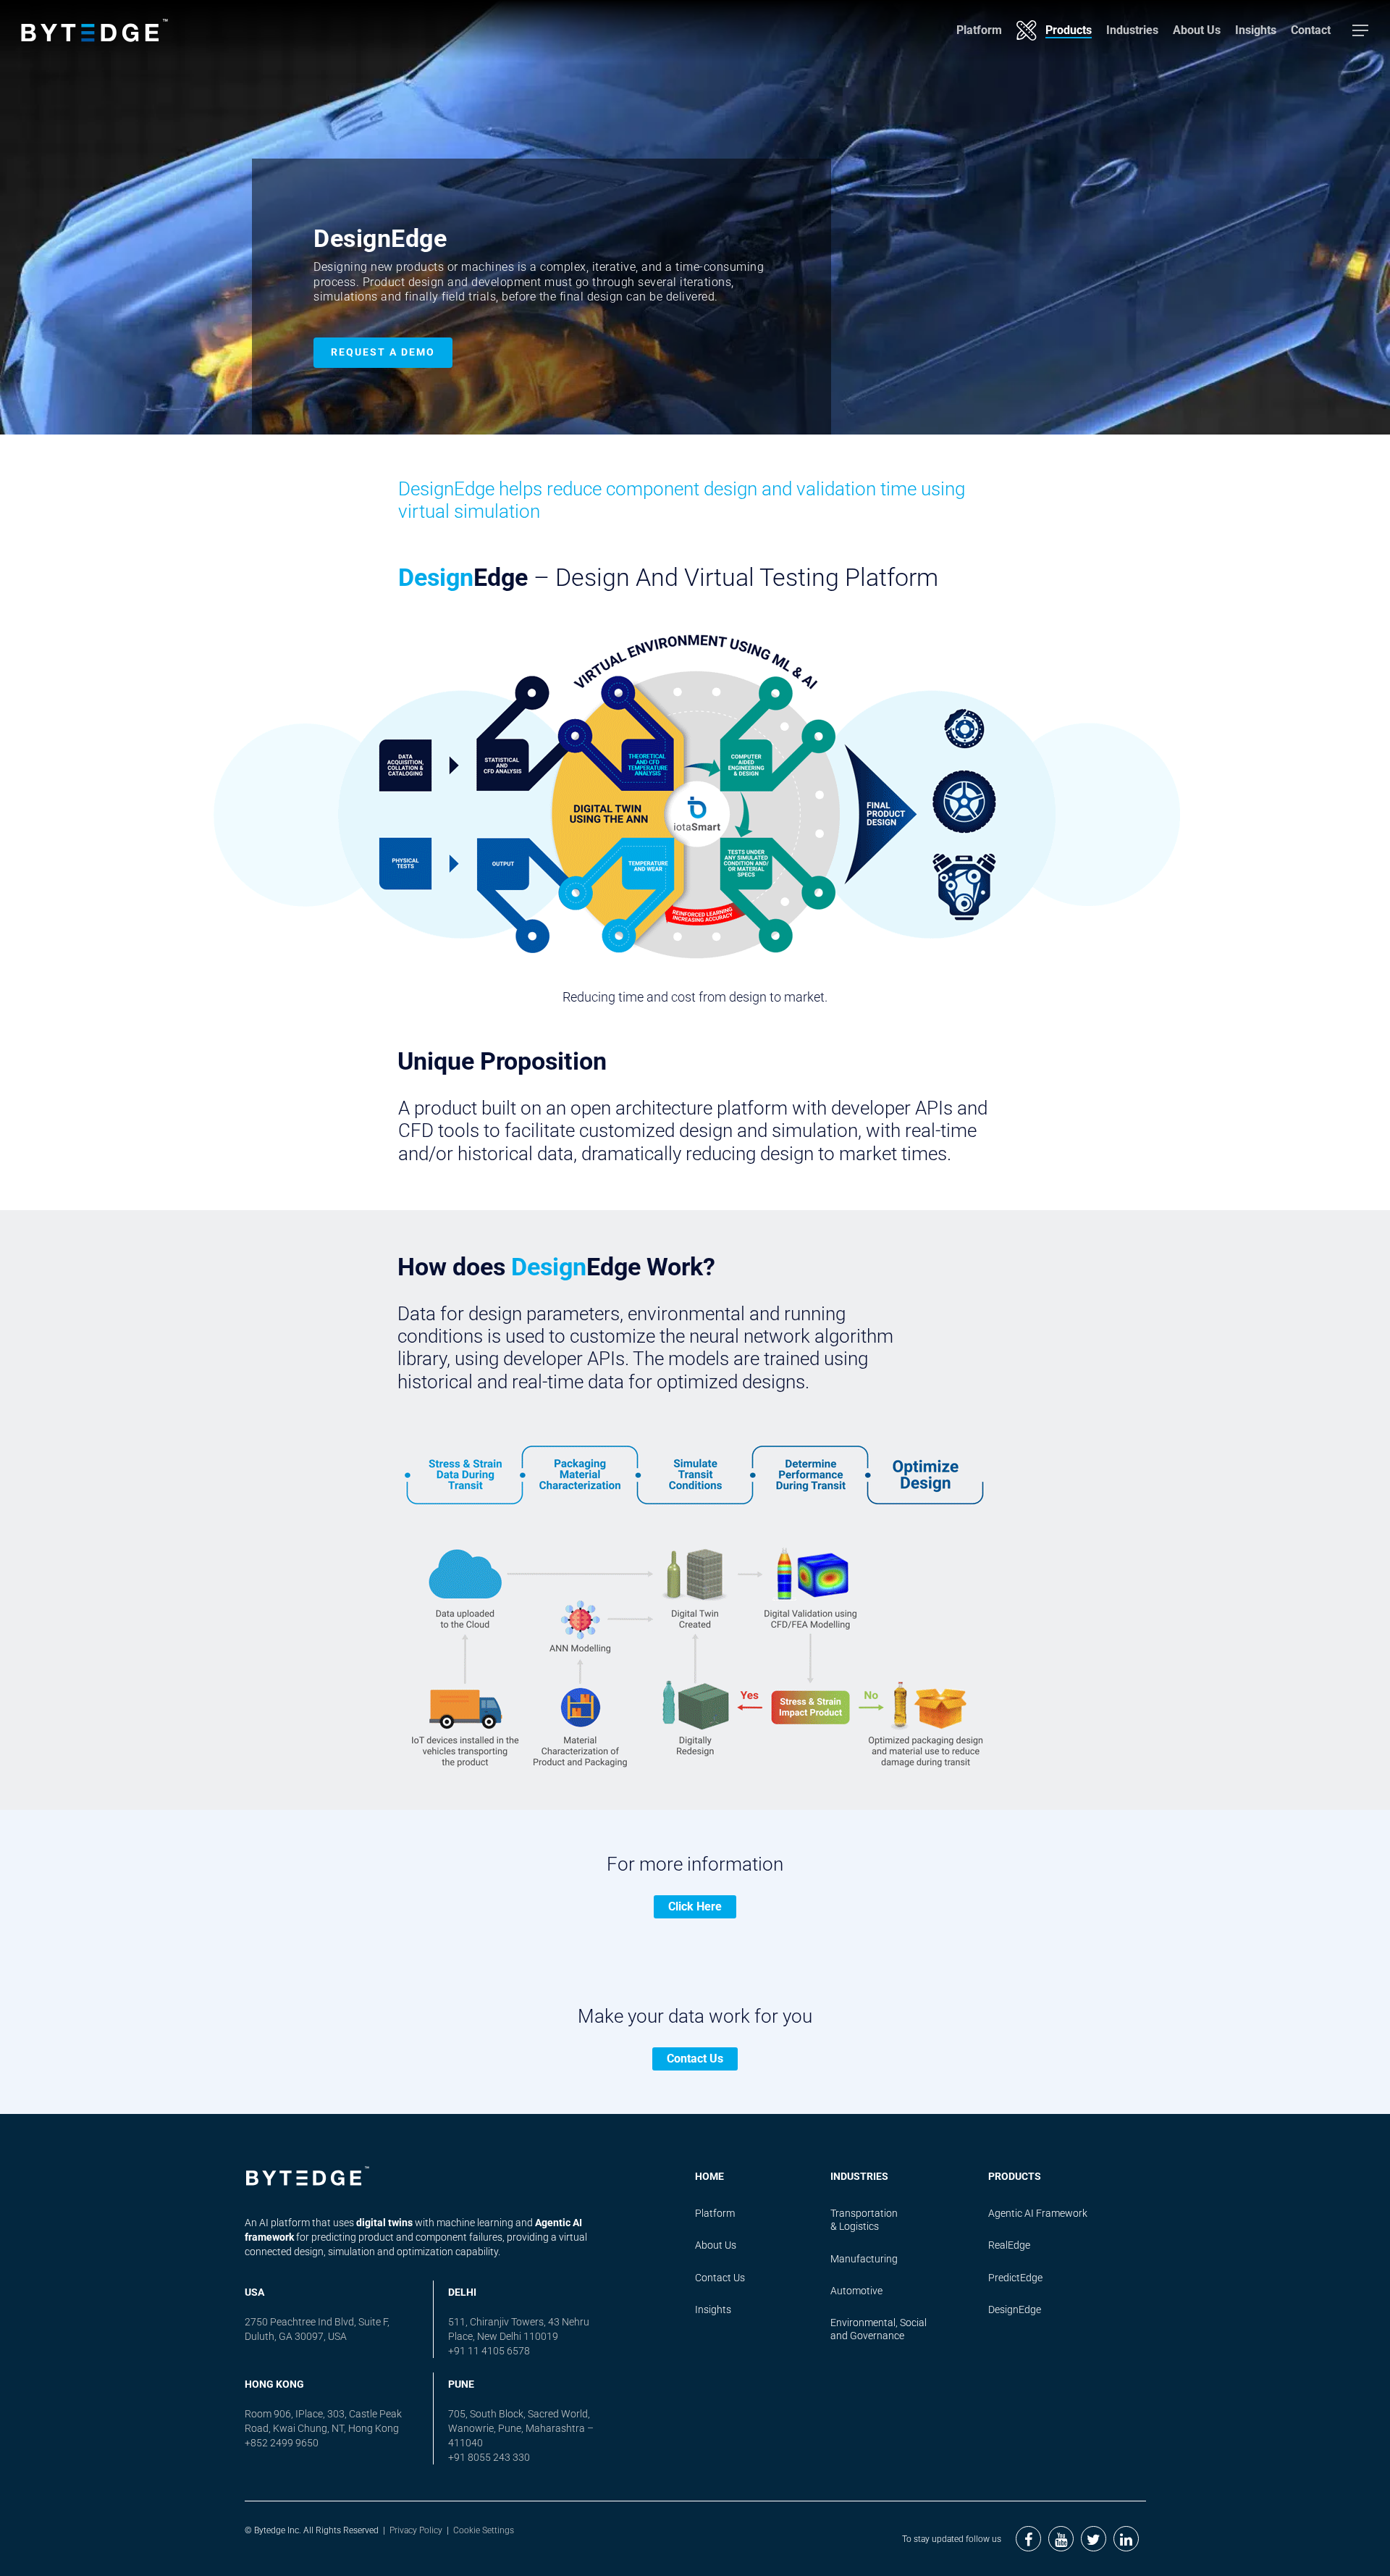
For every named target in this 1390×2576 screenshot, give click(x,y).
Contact (1311, 30)
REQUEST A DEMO (383, 352)
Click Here (695, 1906)
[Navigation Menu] (1361, 30)
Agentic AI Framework (1038, 2213)
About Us (1197, 30)
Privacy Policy (416, 2530)
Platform (979, 30)
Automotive (856, 2291)
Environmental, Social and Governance (879, 2329)
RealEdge (1009, 2245)
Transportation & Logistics (864, 2220)
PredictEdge (1015, 2278)
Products (1069, 30)
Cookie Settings (484, 2530)
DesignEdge (1015, 2309)
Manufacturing (864, 2259)
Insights (1256, 30)
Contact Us (695, 2059)
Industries (1132, 30)
